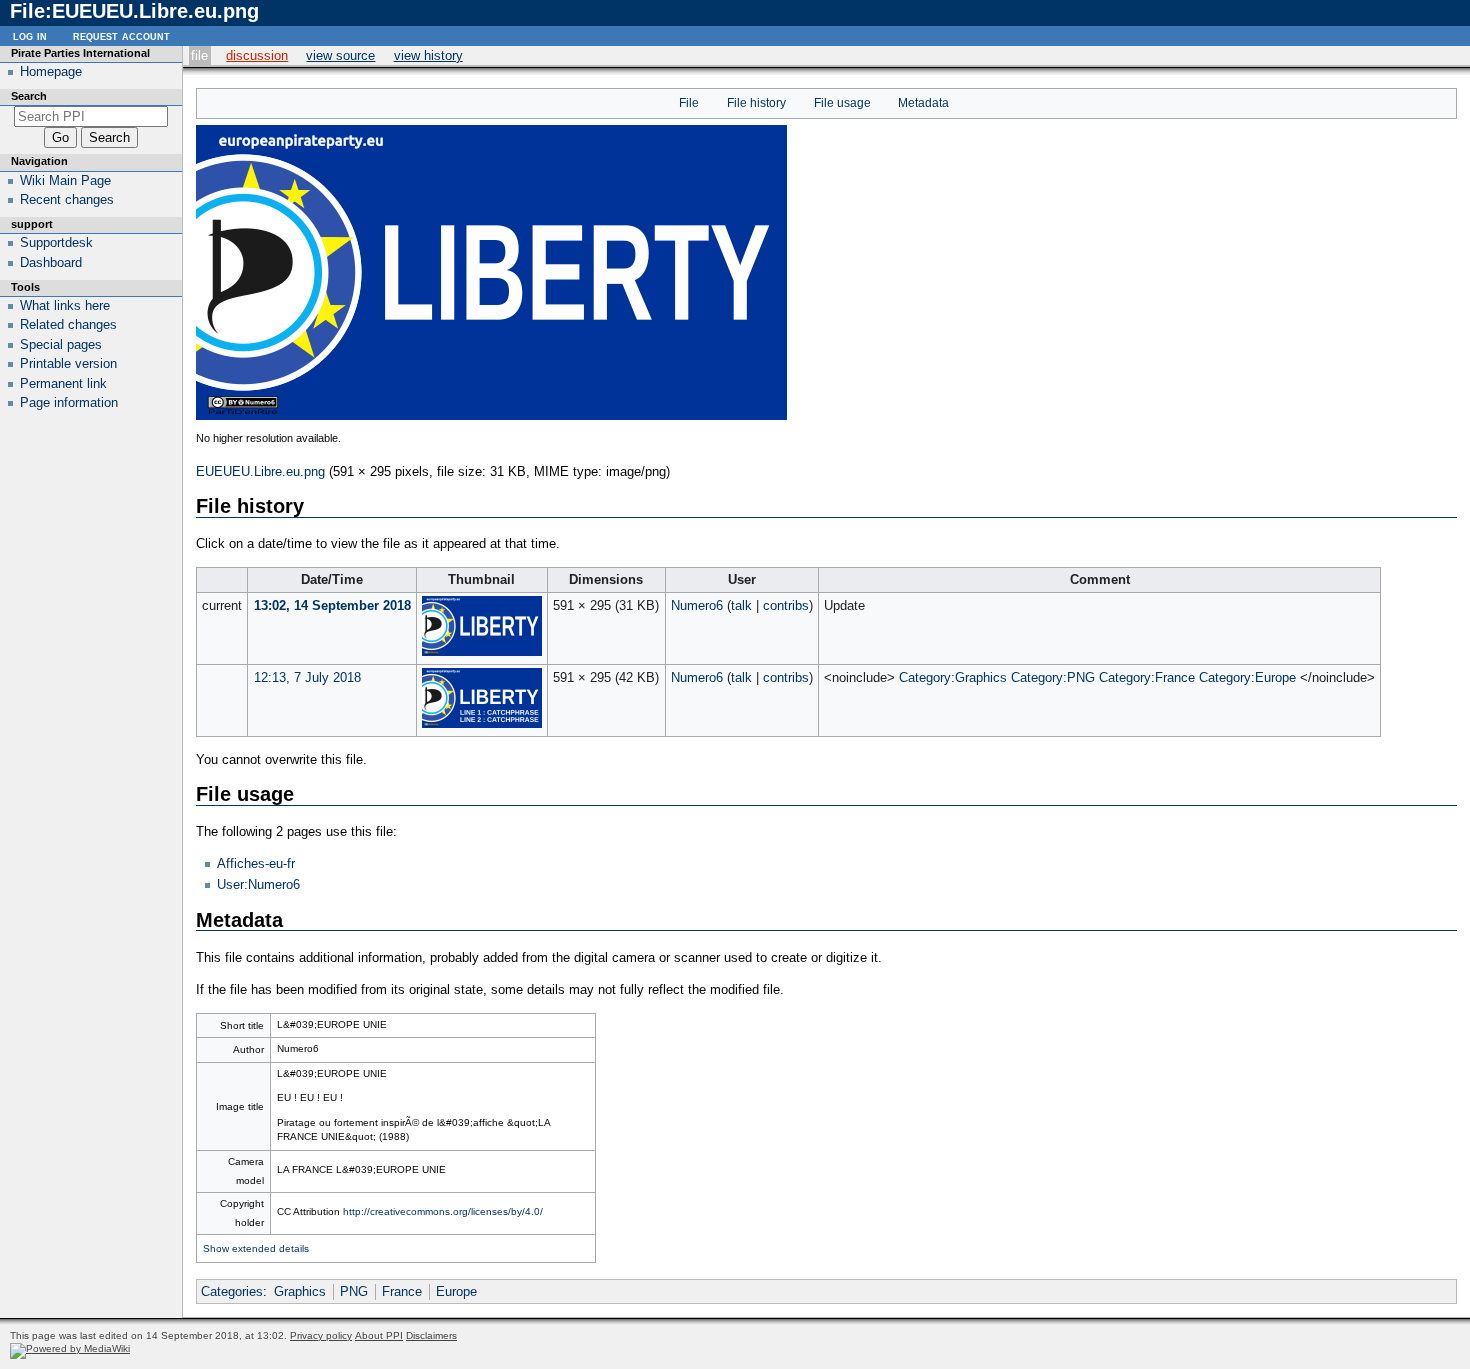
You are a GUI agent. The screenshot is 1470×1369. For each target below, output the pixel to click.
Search (29, 96)
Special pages (61, 344)
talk (741, 605)
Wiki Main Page (65, 180)
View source (340, 55)
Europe (456, 1291)
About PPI (379, 1335)
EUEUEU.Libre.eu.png (260, 471)
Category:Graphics (953, 677)
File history (756, 103)
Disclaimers (431, 1335)
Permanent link (63, 383)
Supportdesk (56, 242)
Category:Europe (1247, 677)
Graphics (300, 1291)
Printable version (68, 363)
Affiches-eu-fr (256, 863)
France (402, 1291)
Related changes (68, 324)
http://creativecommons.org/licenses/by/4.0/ (443, 1211)
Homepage (51, 71)
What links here (65, 305)
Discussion (257, 55)
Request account (121, 35)
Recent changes (67, 199)
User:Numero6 (258, 884)
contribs (786, 605)
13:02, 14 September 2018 (332, 605)
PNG (354, 1291)
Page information (69, 402)
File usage (842, 103)
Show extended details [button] (256, 1248)
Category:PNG (1053, 677)
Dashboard (51, 262)
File (199, 55)
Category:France (1147, 677)
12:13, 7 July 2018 (307, 677)
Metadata (923, 103)
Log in (30, 35)
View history (428, 55)
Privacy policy (321, 1335)
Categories (232, 1291)
